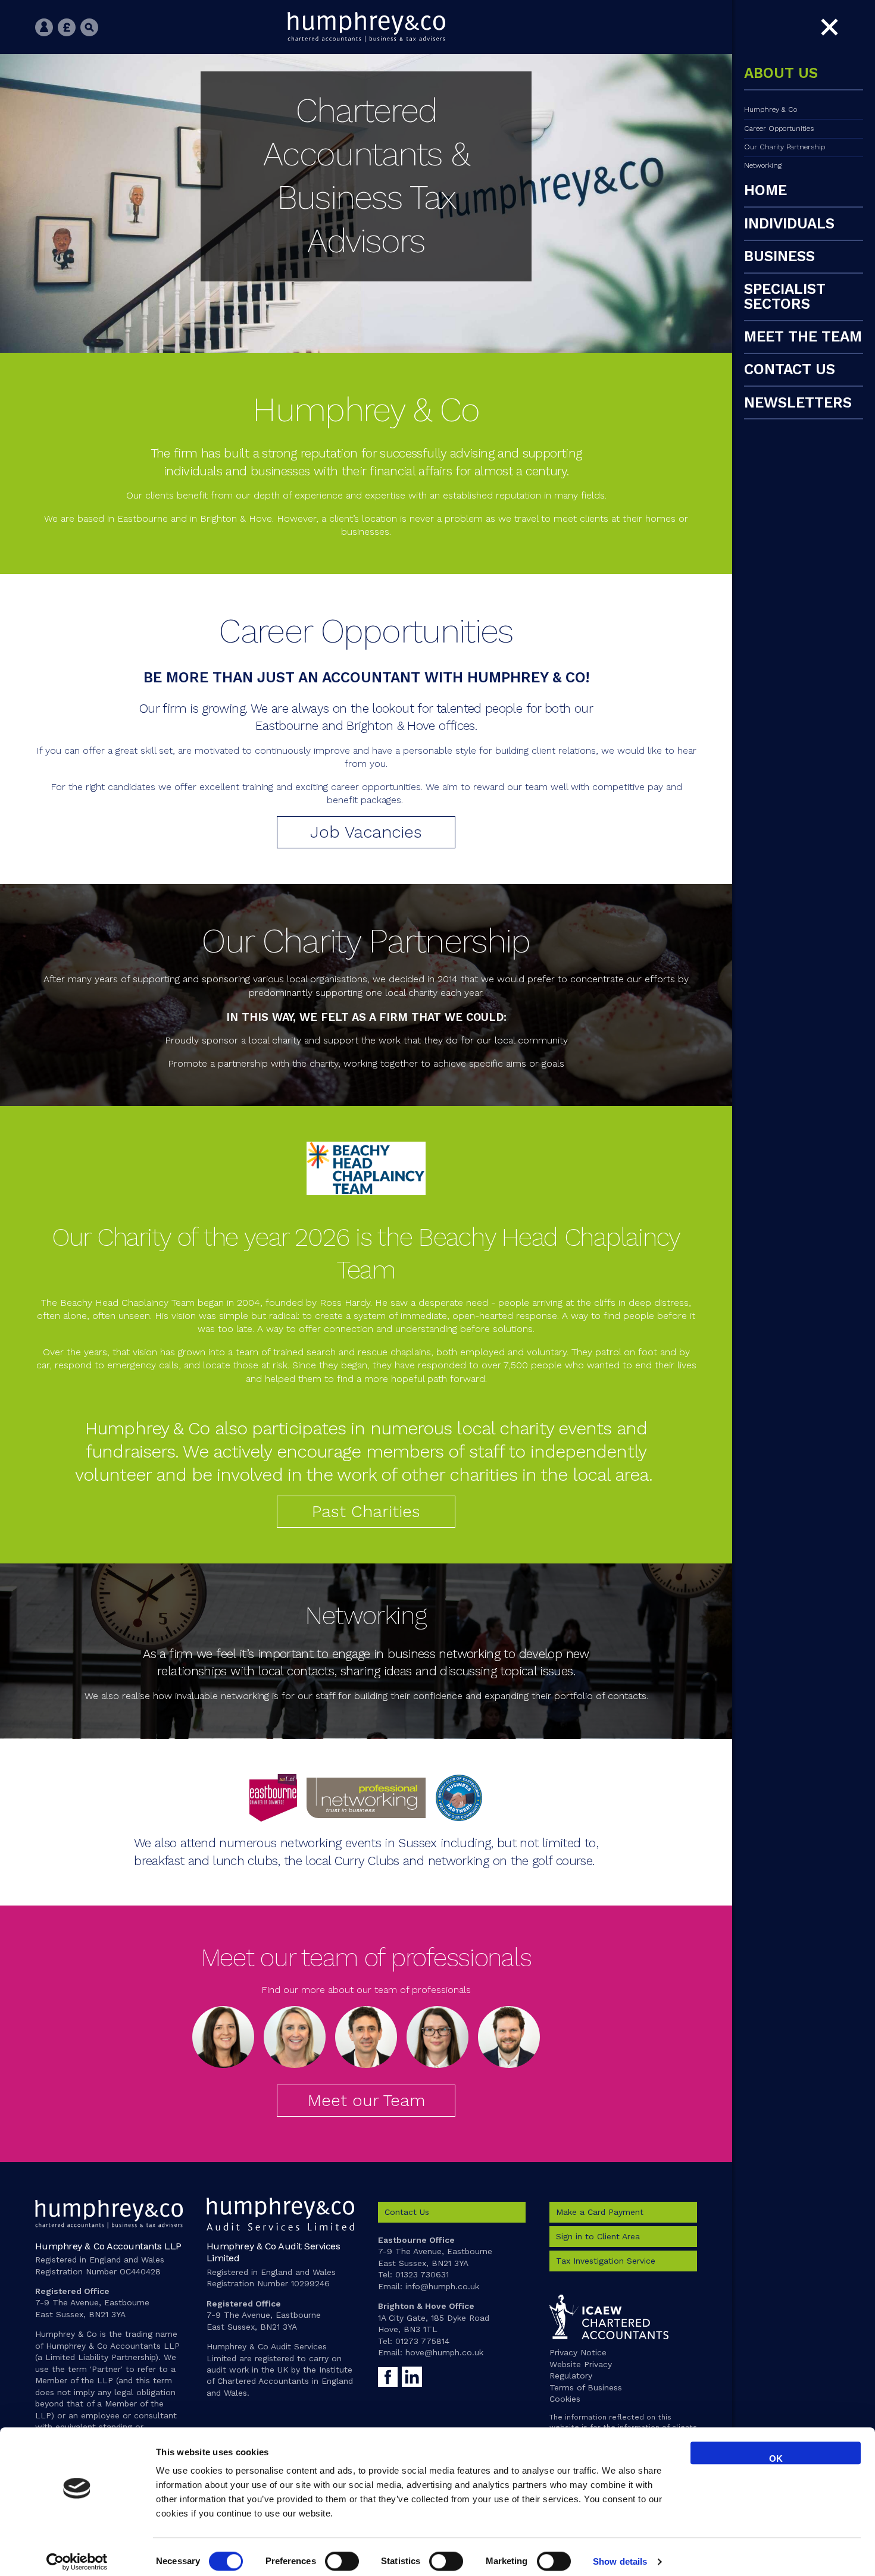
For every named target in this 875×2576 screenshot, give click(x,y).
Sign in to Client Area (598, 2236)
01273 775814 (422, 2341)
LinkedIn (412, 2376)
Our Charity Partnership (785, 147)
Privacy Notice (578, 2352)
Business (779, 257)
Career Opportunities (779, 129)
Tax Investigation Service (606, 2261)
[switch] (342, 2561)
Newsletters (798, 403)
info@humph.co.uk (442, 2286)
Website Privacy (581, 2364)
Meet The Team (803, 337)
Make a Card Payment (600, 2212)
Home (765, 191)
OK (776, 2459)
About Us (781, 74)
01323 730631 (422, 2274)
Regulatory (571, 2376)
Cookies (565, 2399)
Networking (763, 165)
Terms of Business (586, 2387)
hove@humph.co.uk (444, 2352)
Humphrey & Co (771, 109)
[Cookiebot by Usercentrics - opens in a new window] (77, 2562)
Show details (620, 2561)
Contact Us (790, 370)
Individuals (789, 224)
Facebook (388, 2376)
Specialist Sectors (785, 297)
